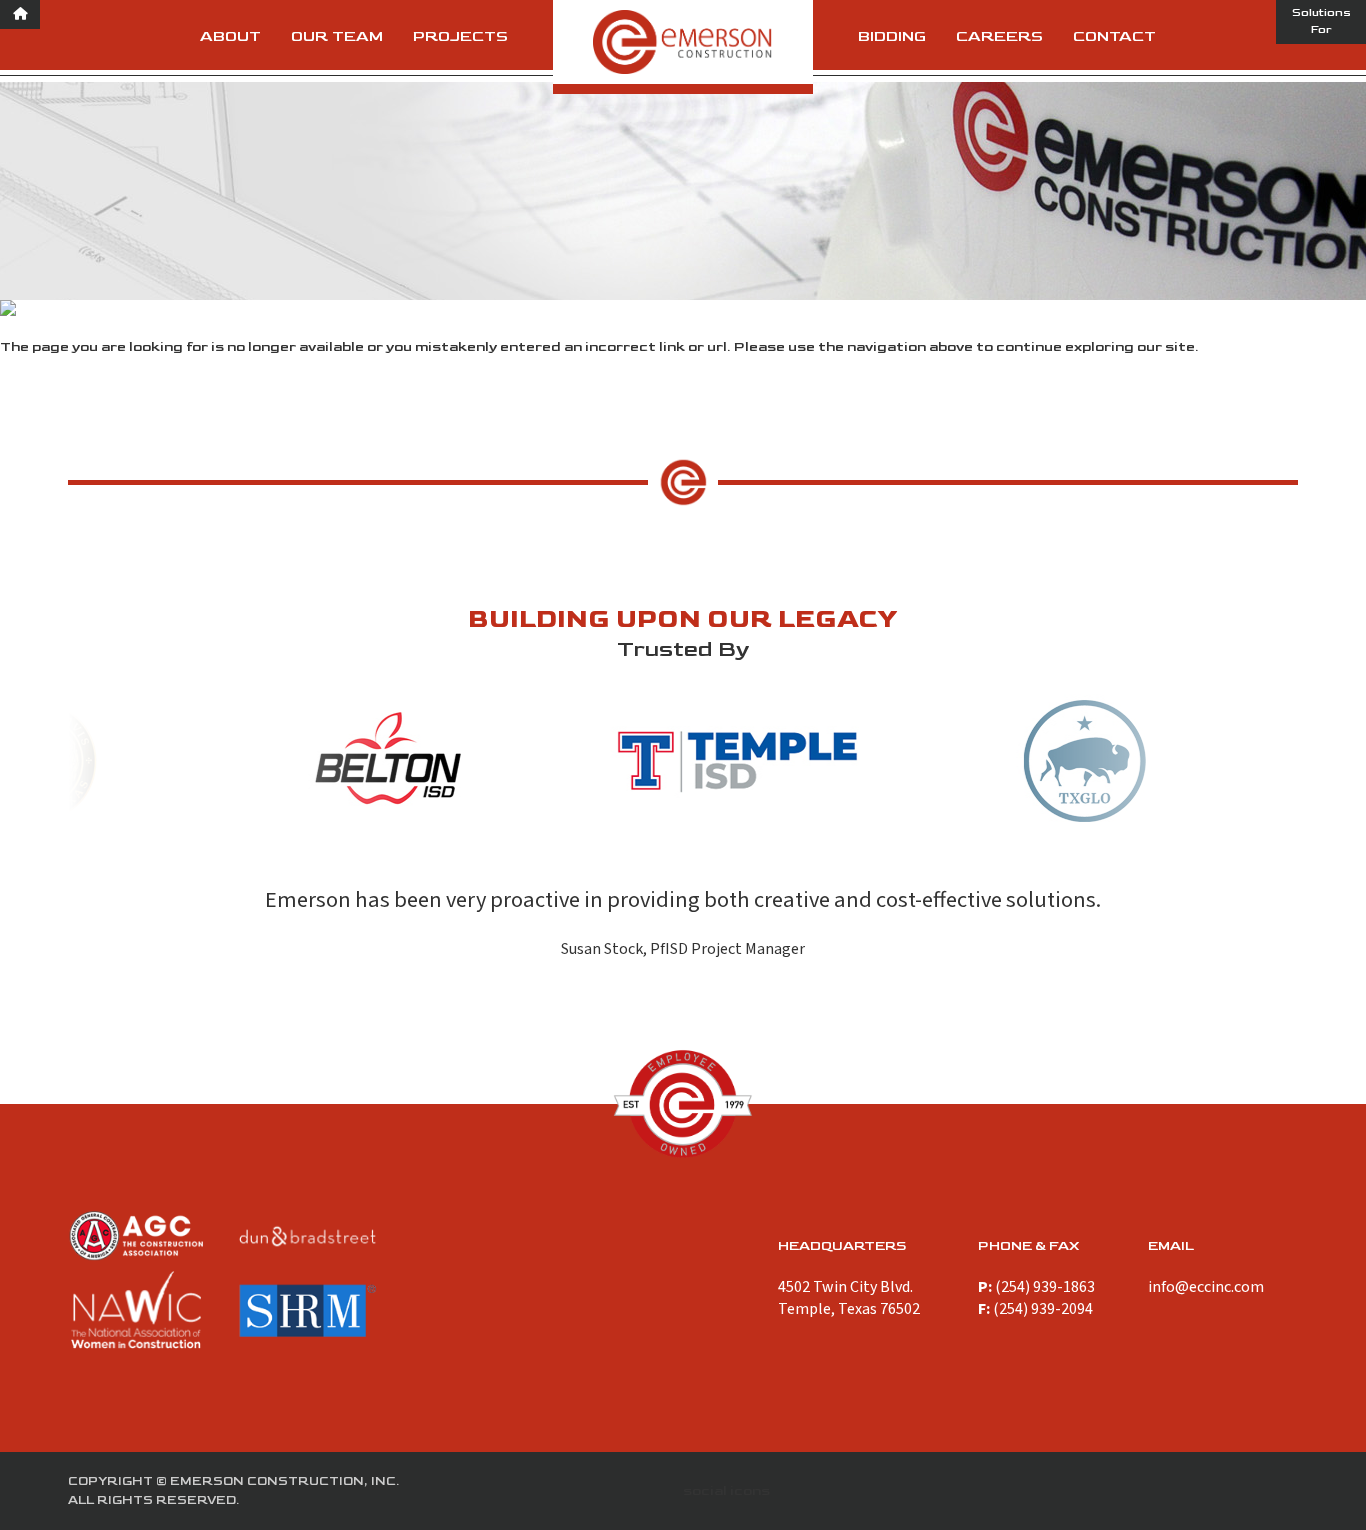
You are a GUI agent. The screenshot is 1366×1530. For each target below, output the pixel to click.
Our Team (337, 36)
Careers (999, 36)
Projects (460, 36)
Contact (1114, 36)
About (230, 36)
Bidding (892, 36)
